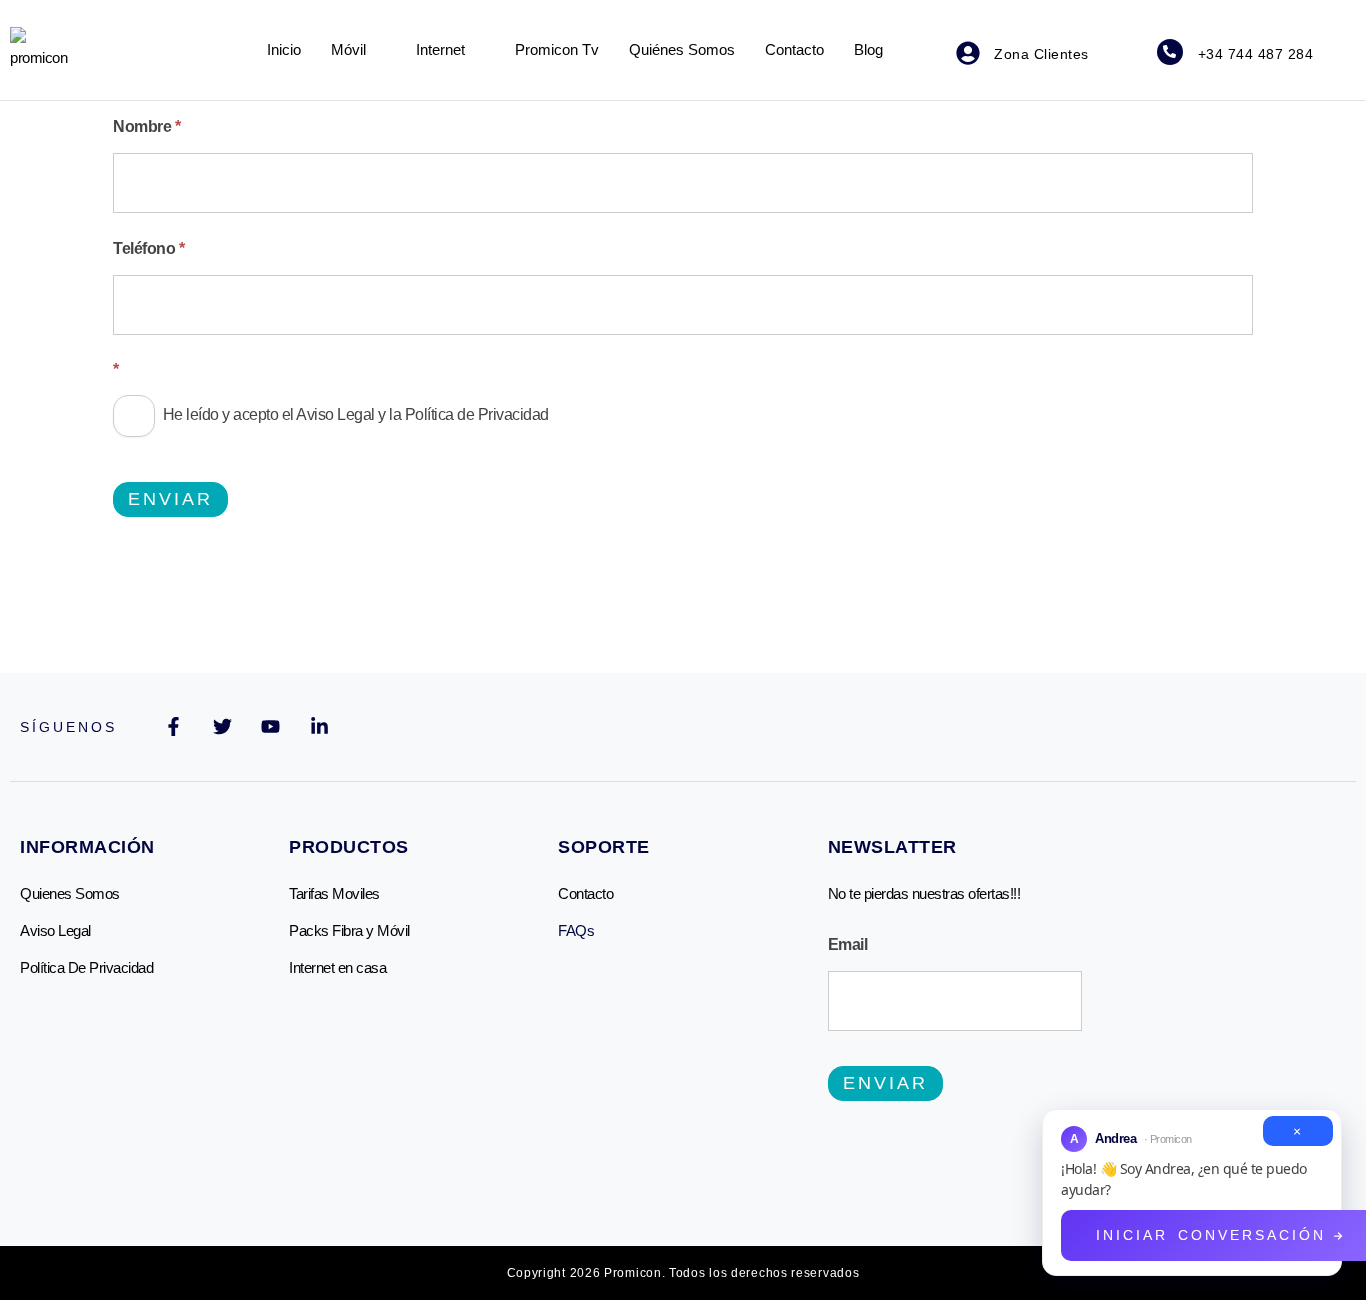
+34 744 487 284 (1256, 54)
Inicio (284, 49)
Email (848, 944)
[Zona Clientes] (968, 53)
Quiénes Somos (682, 49)
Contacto (794, 49)
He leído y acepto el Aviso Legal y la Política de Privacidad (354, 415)
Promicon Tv (557, 49)
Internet (440, 49)
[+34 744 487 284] (1170, 52)
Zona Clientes (1041, 54)
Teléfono (148, 248)
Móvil (348, 49)
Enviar (170, 499)
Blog (868, 49)
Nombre (146, 126)
